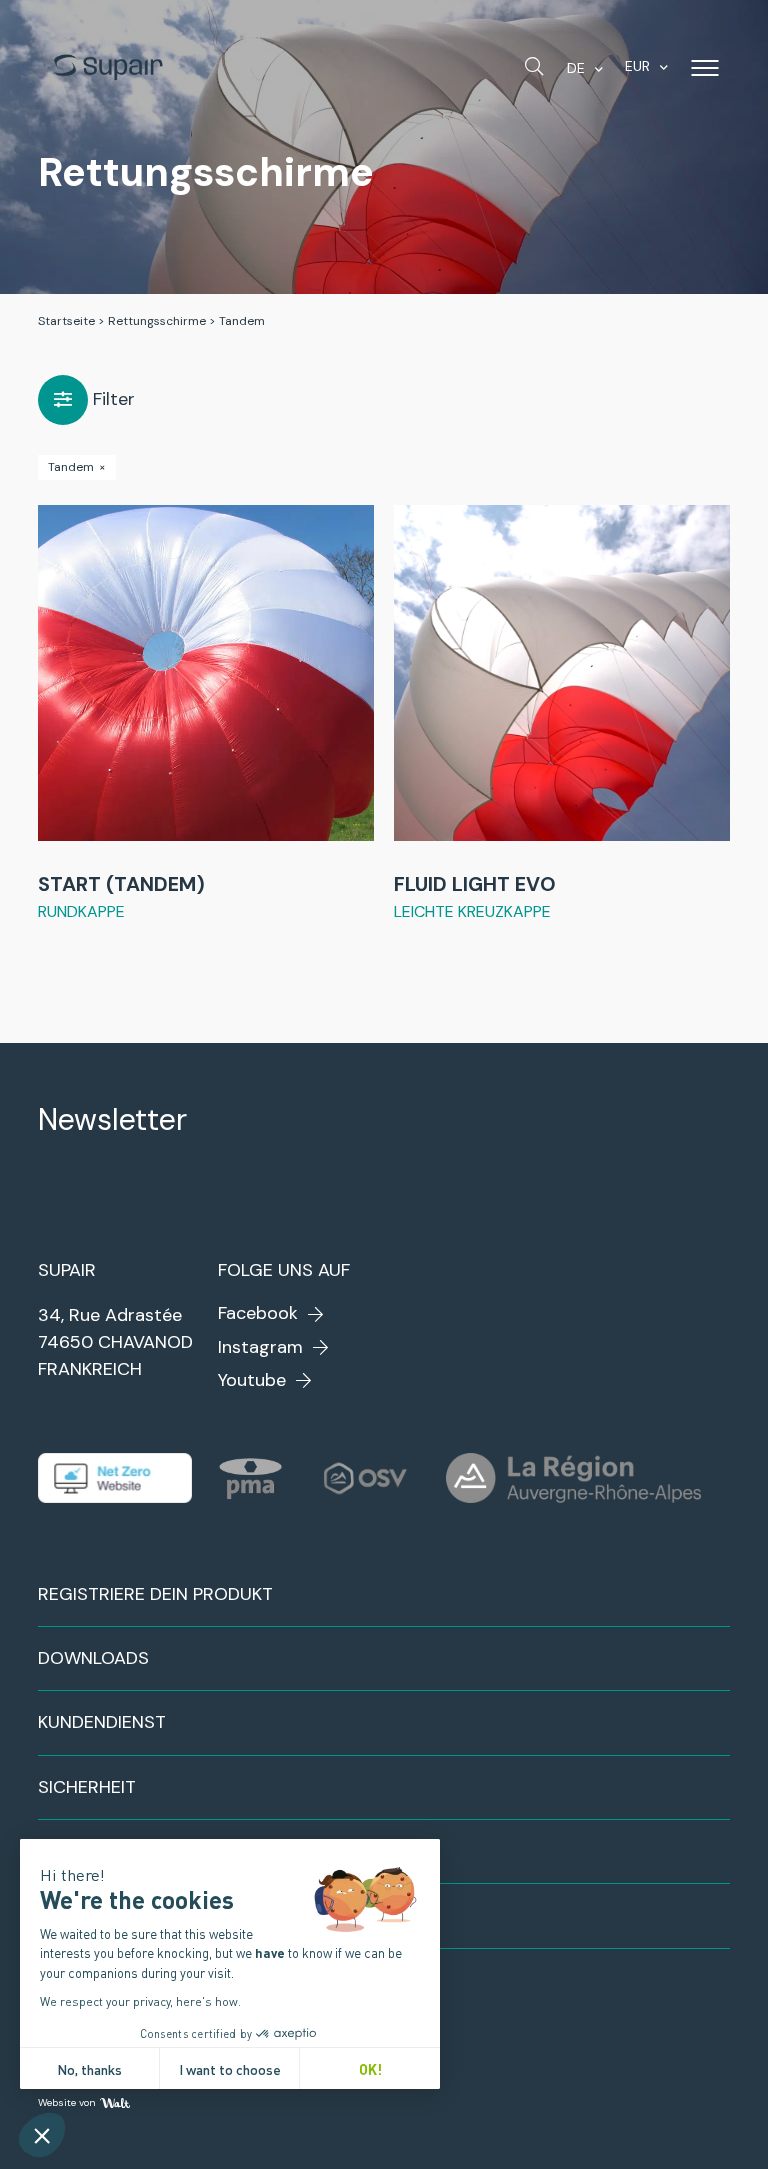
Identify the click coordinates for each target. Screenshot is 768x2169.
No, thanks (89, 2068)
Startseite (66, 321)
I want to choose (230, 2068)
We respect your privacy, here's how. (140, 2001)
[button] (42, 2135)
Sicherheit (87, 1787)
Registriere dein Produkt (155, 1594)
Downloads (93, 1658)
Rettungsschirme (157, 321)
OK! (370, 2068)
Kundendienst (102, 1722)
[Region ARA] (573, 1478)
